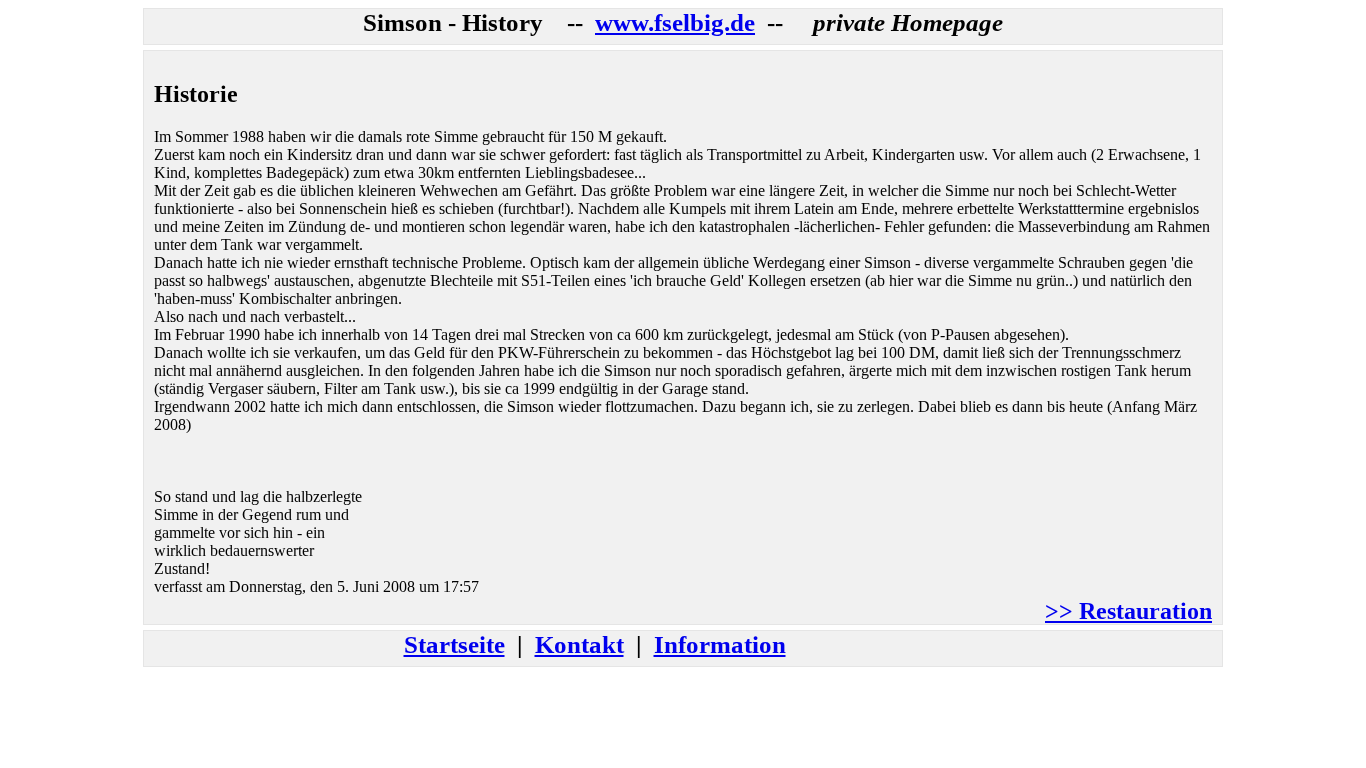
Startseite (454, 644)
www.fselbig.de (675, 22)
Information (720, 644)
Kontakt (579, 644)
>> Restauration (1128, 611)
